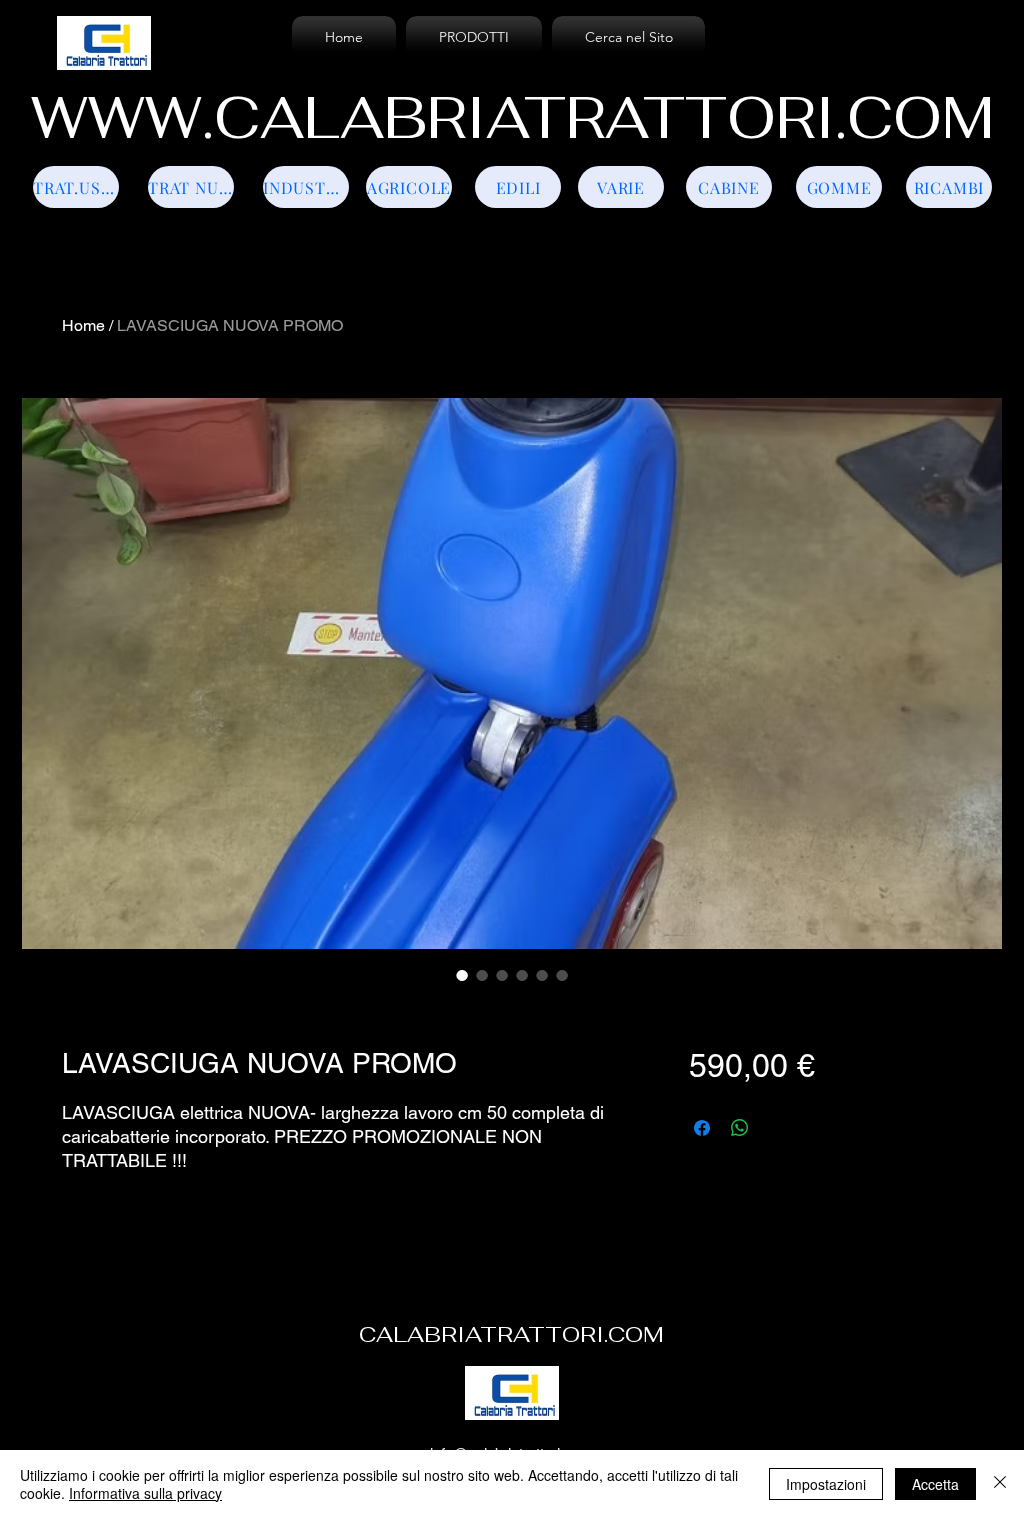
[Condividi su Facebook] (702, 1128)
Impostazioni (826, 1484)
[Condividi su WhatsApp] (740, 1128)
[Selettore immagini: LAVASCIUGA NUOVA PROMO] (462, 975)
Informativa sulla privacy (145, 1493)
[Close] (1000, 1484)
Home (83, 325)
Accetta (935, 1484)
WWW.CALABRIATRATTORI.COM (512, 118)
